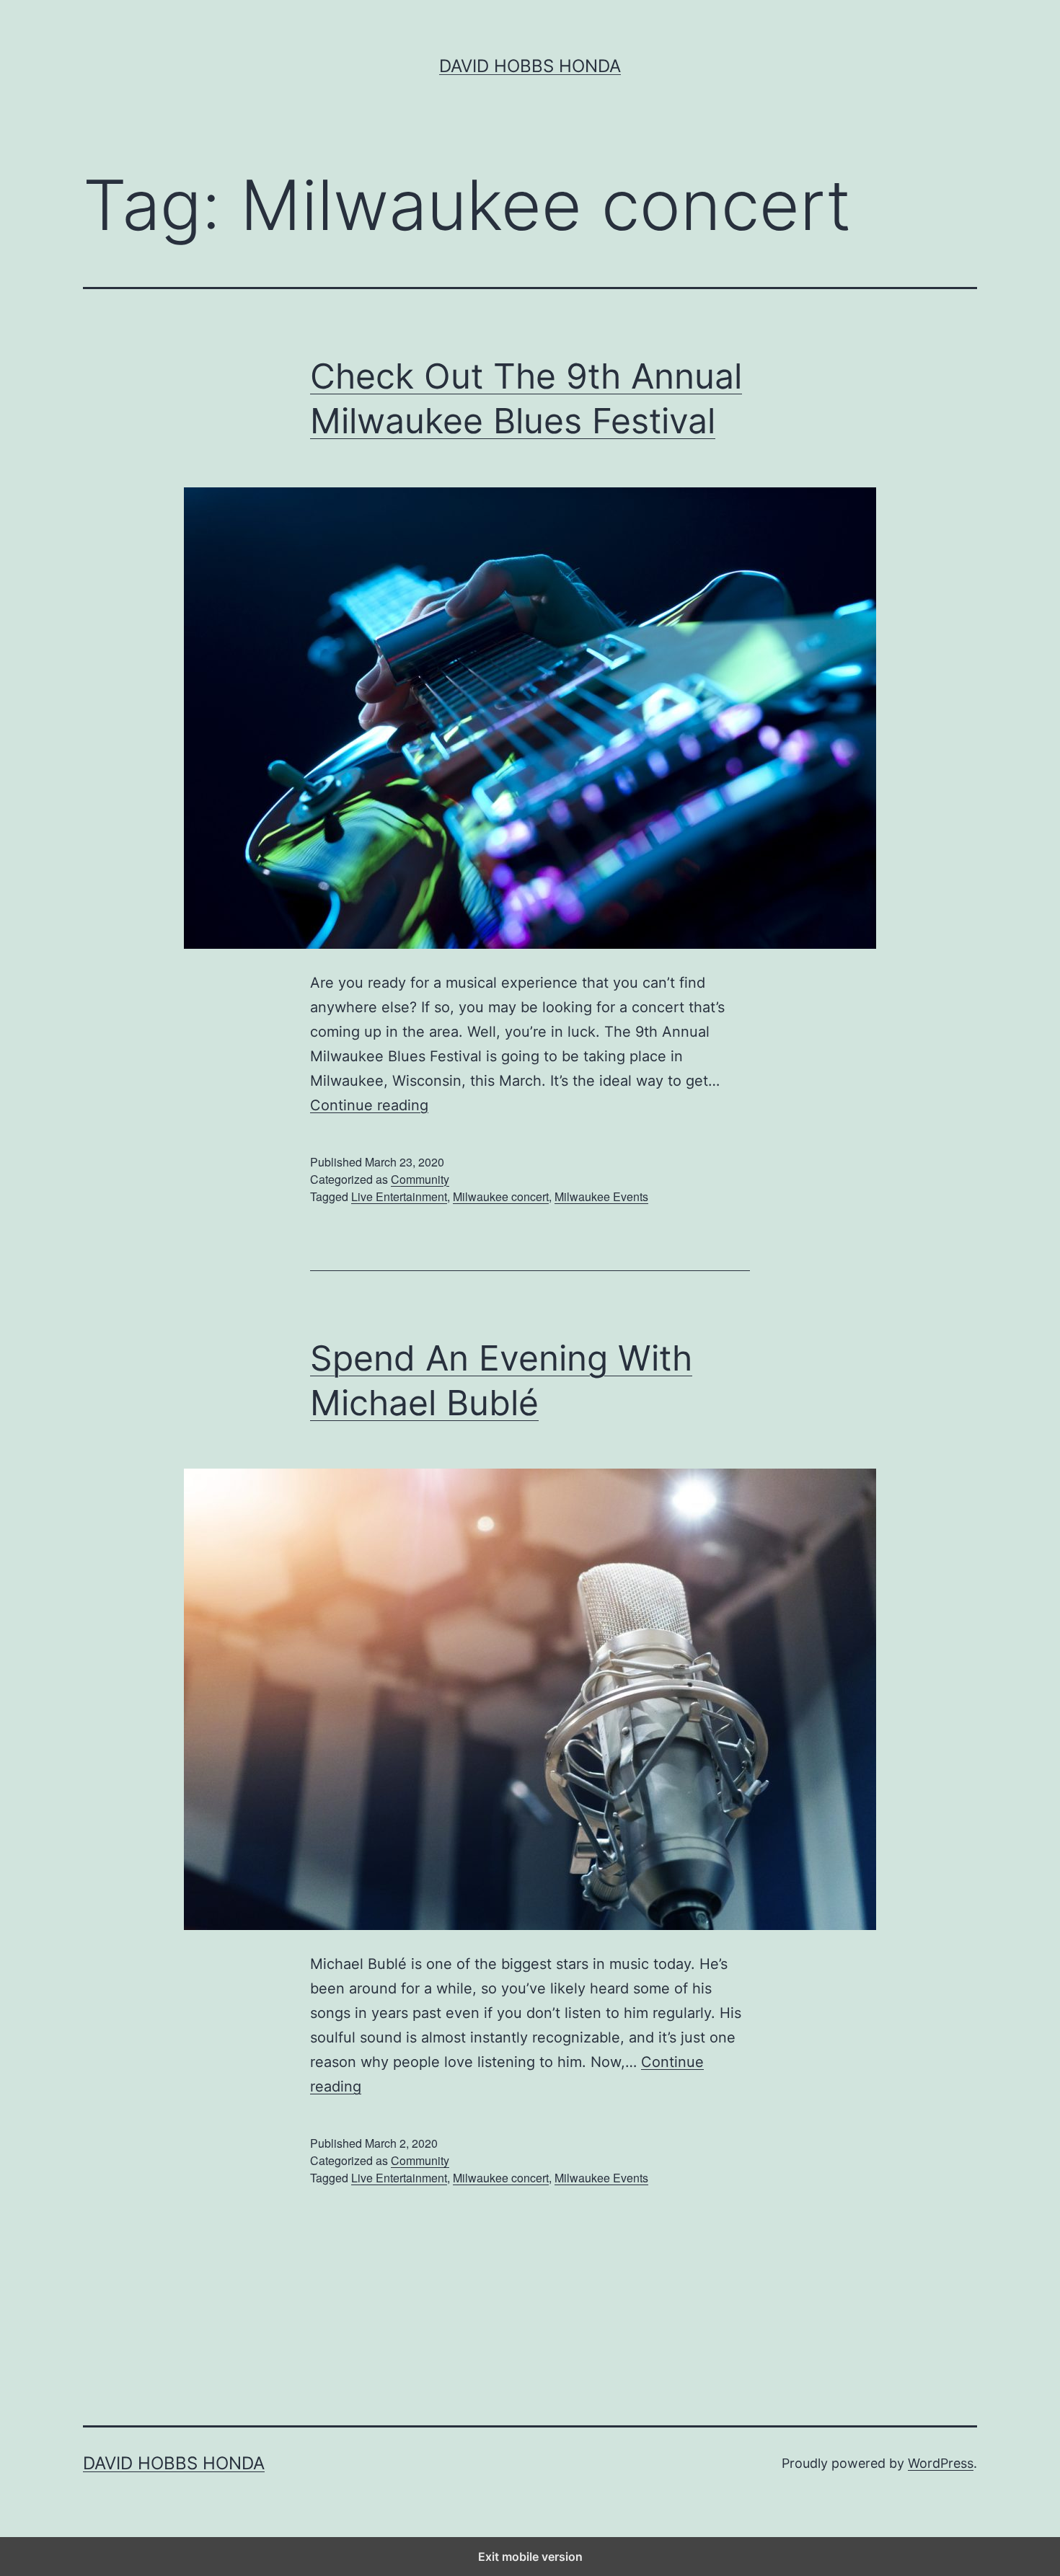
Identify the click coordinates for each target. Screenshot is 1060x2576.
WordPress (941, 2463)
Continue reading (369, 1105)
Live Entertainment (399, 1196)
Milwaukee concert (501, 1196)
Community (420, 1179)
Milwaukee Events (601, 1196)
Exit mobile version (530, 2557)
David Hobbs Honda (530, 66)
